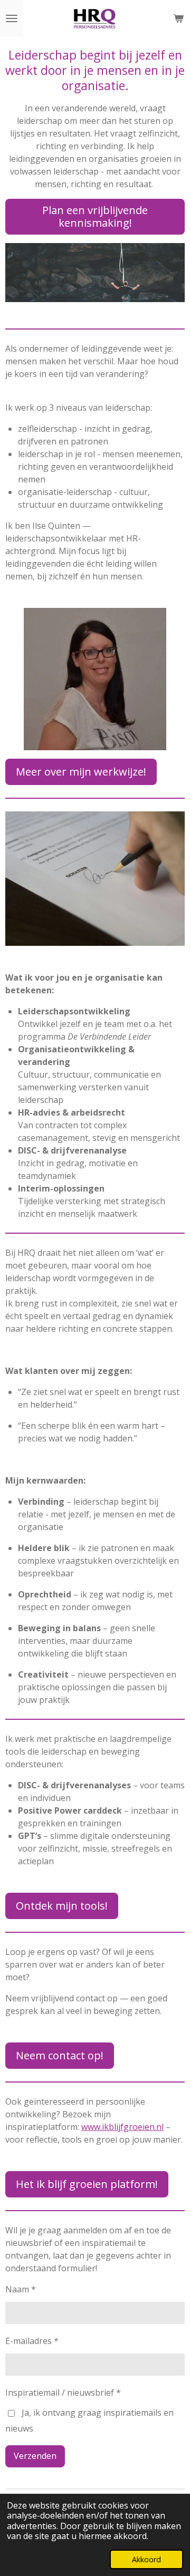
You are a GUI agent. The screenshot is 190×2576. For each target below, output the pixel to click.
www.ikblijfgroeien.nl (122, 2127)
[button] (175, 253)
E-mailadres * (32, 2341)
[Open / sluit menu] (12, 18)
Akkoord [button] (146, 2559)
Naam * (21, 2289)
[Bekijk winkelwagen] (178, 18)
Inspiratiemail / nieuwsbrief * (63, 2393)
